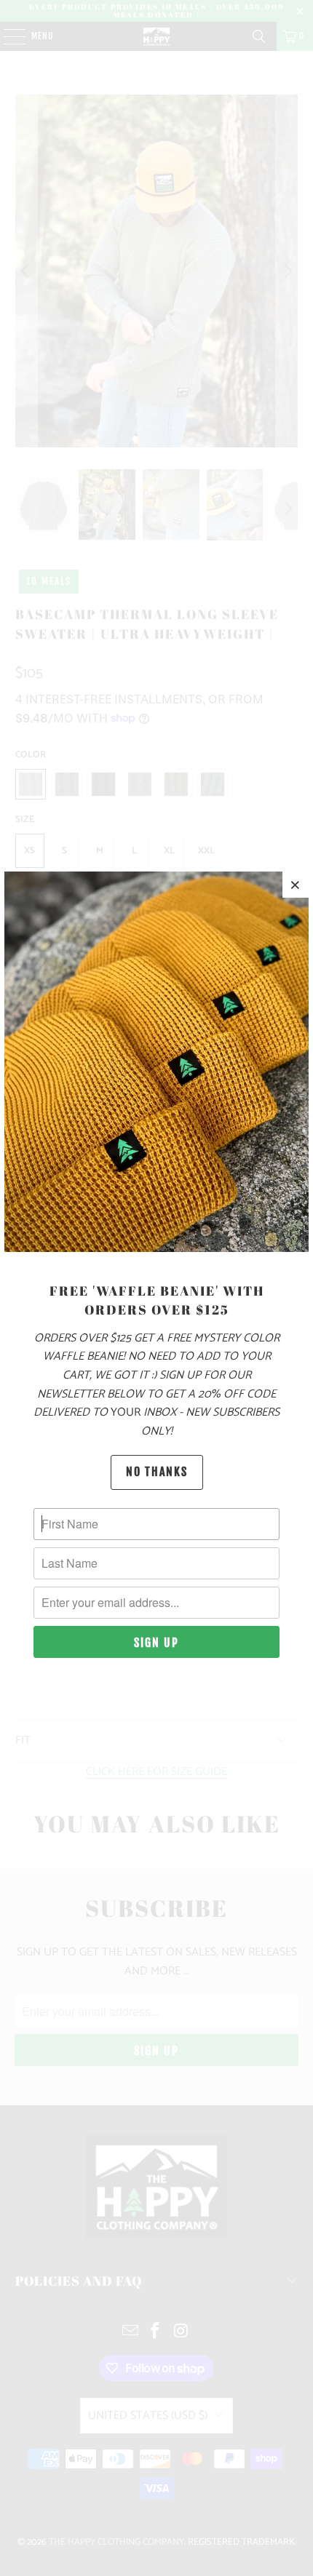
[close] (296, 885)
